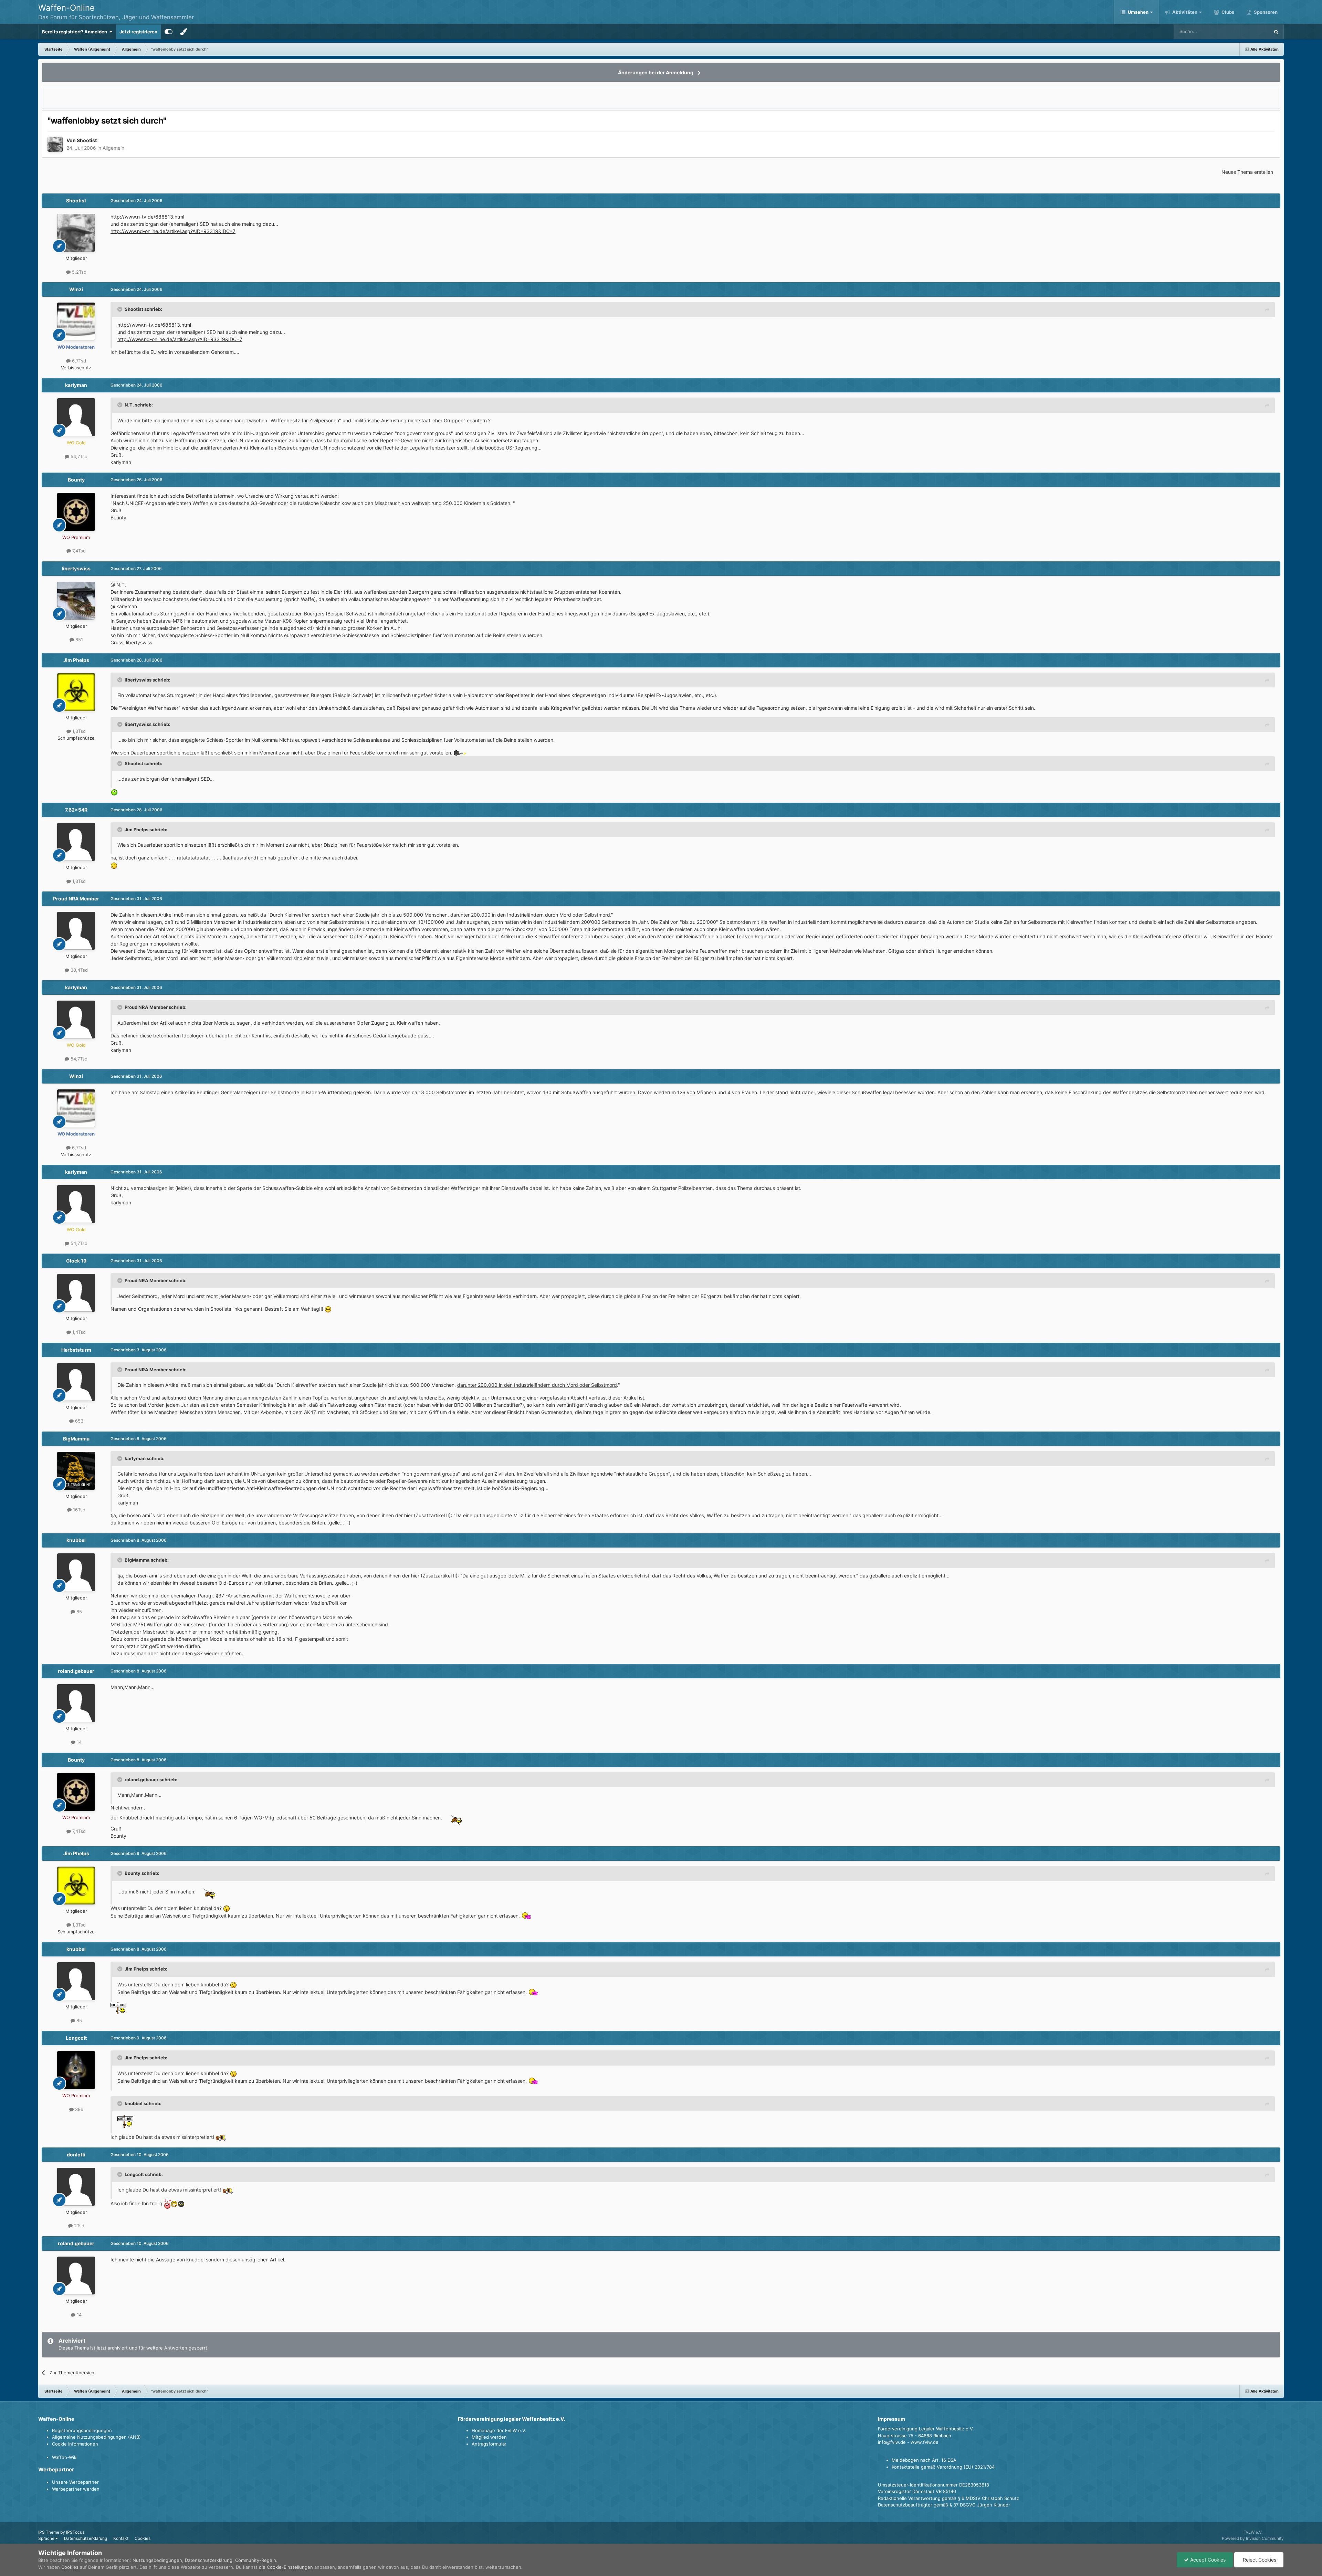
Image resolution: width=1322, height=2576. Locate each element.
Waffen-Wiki (65, 2457)
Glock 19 (76, 1261)
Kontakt (121, 2538)
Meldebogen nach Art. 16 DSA (924, 2460)
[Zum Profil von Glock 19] (76, 1293)
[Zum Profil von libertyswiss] (76, 601)
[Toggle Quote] (120, 309)
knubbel (76, 1540)
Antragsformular (489, 2444)
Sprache (47, 2538)
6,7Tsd (78, 361)
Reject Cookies (1259, 2560)
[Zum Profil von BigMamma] (76, 1471)
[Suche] (1276, 32)
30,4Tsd (78, 970)
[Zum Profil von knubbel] (76, 1572)
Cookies (143, 2538)
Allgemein (113, 148)
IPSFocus (75, 2532)
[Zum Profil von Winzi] (76, 321)
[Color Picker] (183, 32)
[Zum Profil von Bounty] (76, 512)
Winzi (76, 289)
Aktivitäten (1184, 12)
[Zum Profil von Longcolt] (76, 2070)
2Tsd (78, 2226)
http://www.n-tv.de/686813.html (147, 217)
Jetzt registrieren (138, 32)
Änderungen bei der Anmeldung (656, 72)
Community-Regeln (256, 2560)
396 (78, 2109)
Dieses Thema (1246, 31)
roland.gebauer (76, 1671)
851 (78, 640)
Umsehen (1138, 12)
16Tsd (78, 1510)
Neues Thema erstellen (1247, 172)
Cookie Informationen (75, 2444)
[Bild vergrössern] (460, 753)
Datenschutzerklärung (86, 2538)
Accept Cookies (1207, 2560)
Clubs (1227, 12)
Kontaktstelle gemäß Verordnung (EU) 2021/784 (943, 2467)
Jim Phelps (76, 660)
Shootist (87, 140)
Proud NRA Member (76, 899)
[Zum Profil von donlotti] (76, 2187)
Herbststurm (76, 1350)
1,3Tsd (78, 731)
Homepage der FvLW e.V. (499, 2430)
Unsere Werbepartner (75, 2482)
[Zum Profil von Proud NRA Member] (76, 931)
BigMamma (76, 1439)
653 (78, 1421)
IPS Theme (49, 2532)
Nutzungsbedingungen (157, 2560)
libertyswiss (76, 568)
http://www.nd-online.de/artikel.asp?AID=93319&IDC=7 (173, 231)
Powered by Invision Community (1253, 2538)
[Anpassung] (169, 32)
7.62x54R (76, 810)
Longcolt (76, 2038)
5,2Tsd (78, 272)
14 (78, 1742)
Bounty (76, 480)
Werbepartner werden (76, 2489)
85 (78, 1612)
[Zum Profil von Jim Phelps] (76, 692)
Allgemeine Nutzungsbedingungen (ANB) (96, 2437)
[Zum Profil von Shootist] (55, 144)
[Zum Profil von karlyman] (76, 417)
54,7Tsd (78, 456)
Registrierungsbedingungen (82, 2430)
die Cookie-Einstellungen (286, 2567)
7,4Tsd (78, 551)
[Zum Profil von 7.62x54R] (76, 842)
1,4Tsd (78, 1332)
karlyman (76, 385)
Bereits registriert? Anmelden (76, 32)
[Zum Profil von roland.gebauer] (76, 1703)
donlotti (76, 2155)
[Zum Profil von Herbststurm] (76, 1382)
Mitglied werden (489, 2437)
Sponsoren (1265, 12)
